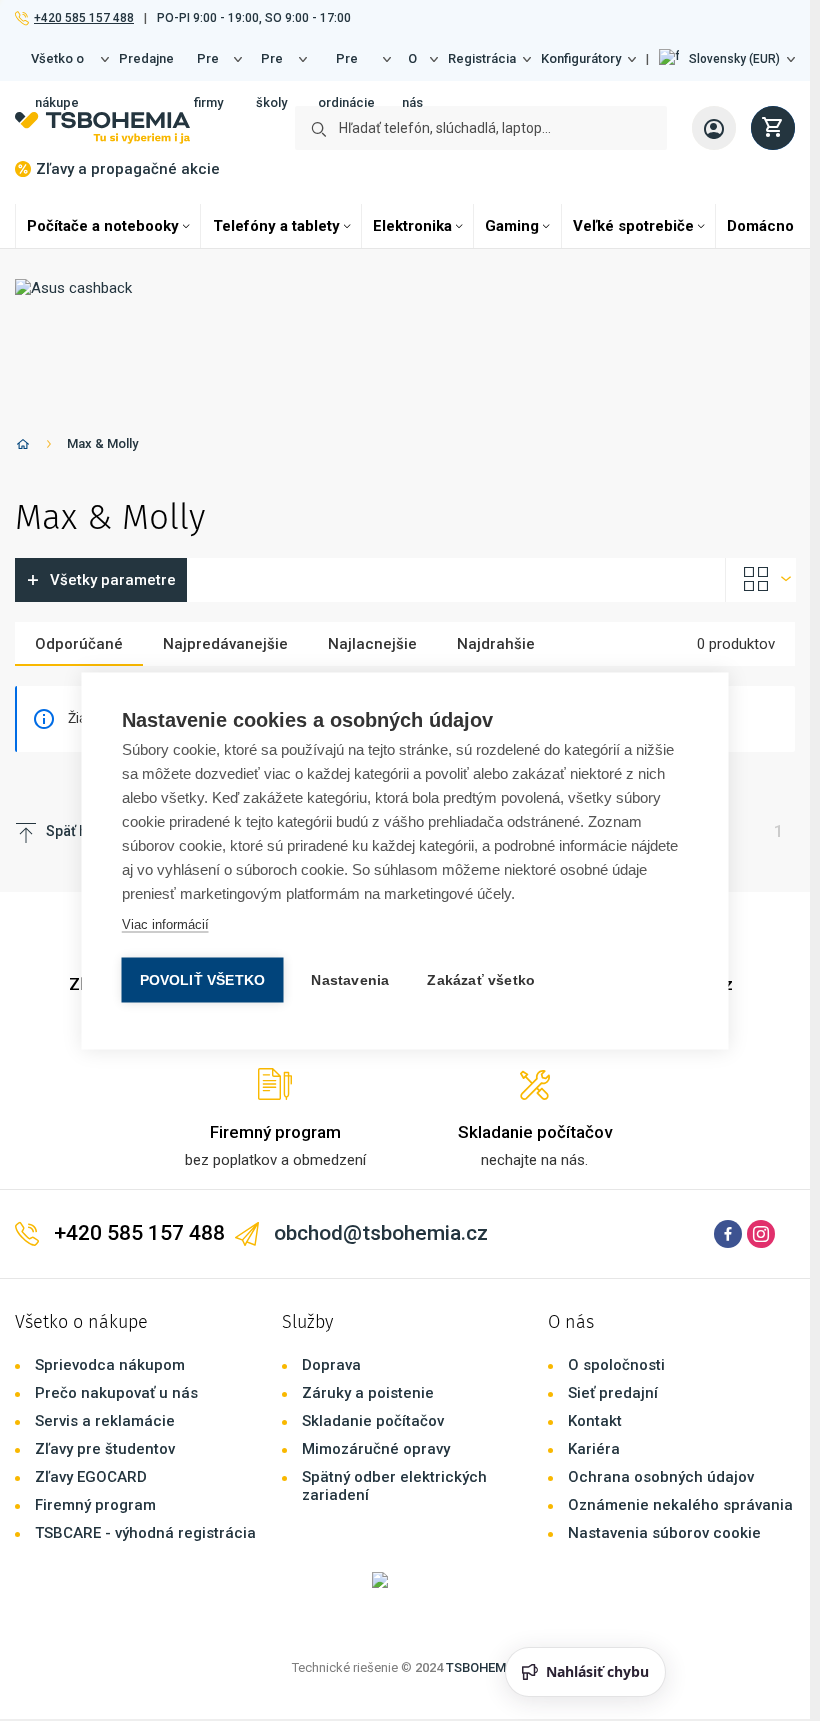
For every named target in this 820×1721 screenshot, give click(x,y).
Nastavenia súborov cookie (664, 1533)
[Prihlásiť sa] (714, 128)
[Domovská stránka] (23, 447)
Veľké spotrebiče (633, 226)
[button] (727, 59)
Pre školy (271, 66)
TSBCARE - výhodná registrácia (145, 1533)
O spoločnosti (616, 1365)
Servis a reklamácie (105, 1421)
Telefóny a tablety (276, 226)
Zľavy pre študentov (105, 1449)
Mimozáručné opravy (376, 1449)
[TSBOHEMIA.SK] (102, 128)
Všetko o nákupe (57, 66)
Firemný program (95, 1505)
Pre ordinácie (346, 66)
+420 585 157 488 (83, 18)
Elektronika (412, 226)
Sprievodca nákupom (110, 1365)
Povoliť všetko (203, 979)
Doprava (331, 1365)
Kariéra (594, 1449)
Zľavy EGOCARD (91, 1477)
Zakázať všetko (481, 979)
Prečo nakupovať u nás (116, 1393)
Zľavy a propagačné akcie (128, 169)
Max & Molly (102, 443)
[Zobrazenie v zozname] (761, 580)
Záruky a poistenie (368, 1393)
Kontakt (595, 1421)
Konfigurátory (581, 58)
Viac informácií (165, 923)
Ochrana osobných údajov (661, 1477)
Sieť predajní (613, 1393)
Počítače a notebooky (103, 226)
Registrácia (482, 58)
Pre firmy (208, 66)
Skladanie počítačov (373, 1421)
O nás (412, 66)
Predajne (146, 58)
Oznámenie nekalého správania (680, 1505)
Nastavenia (350, 979)
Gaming (512, 226)
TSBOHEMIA (482, 1667)
